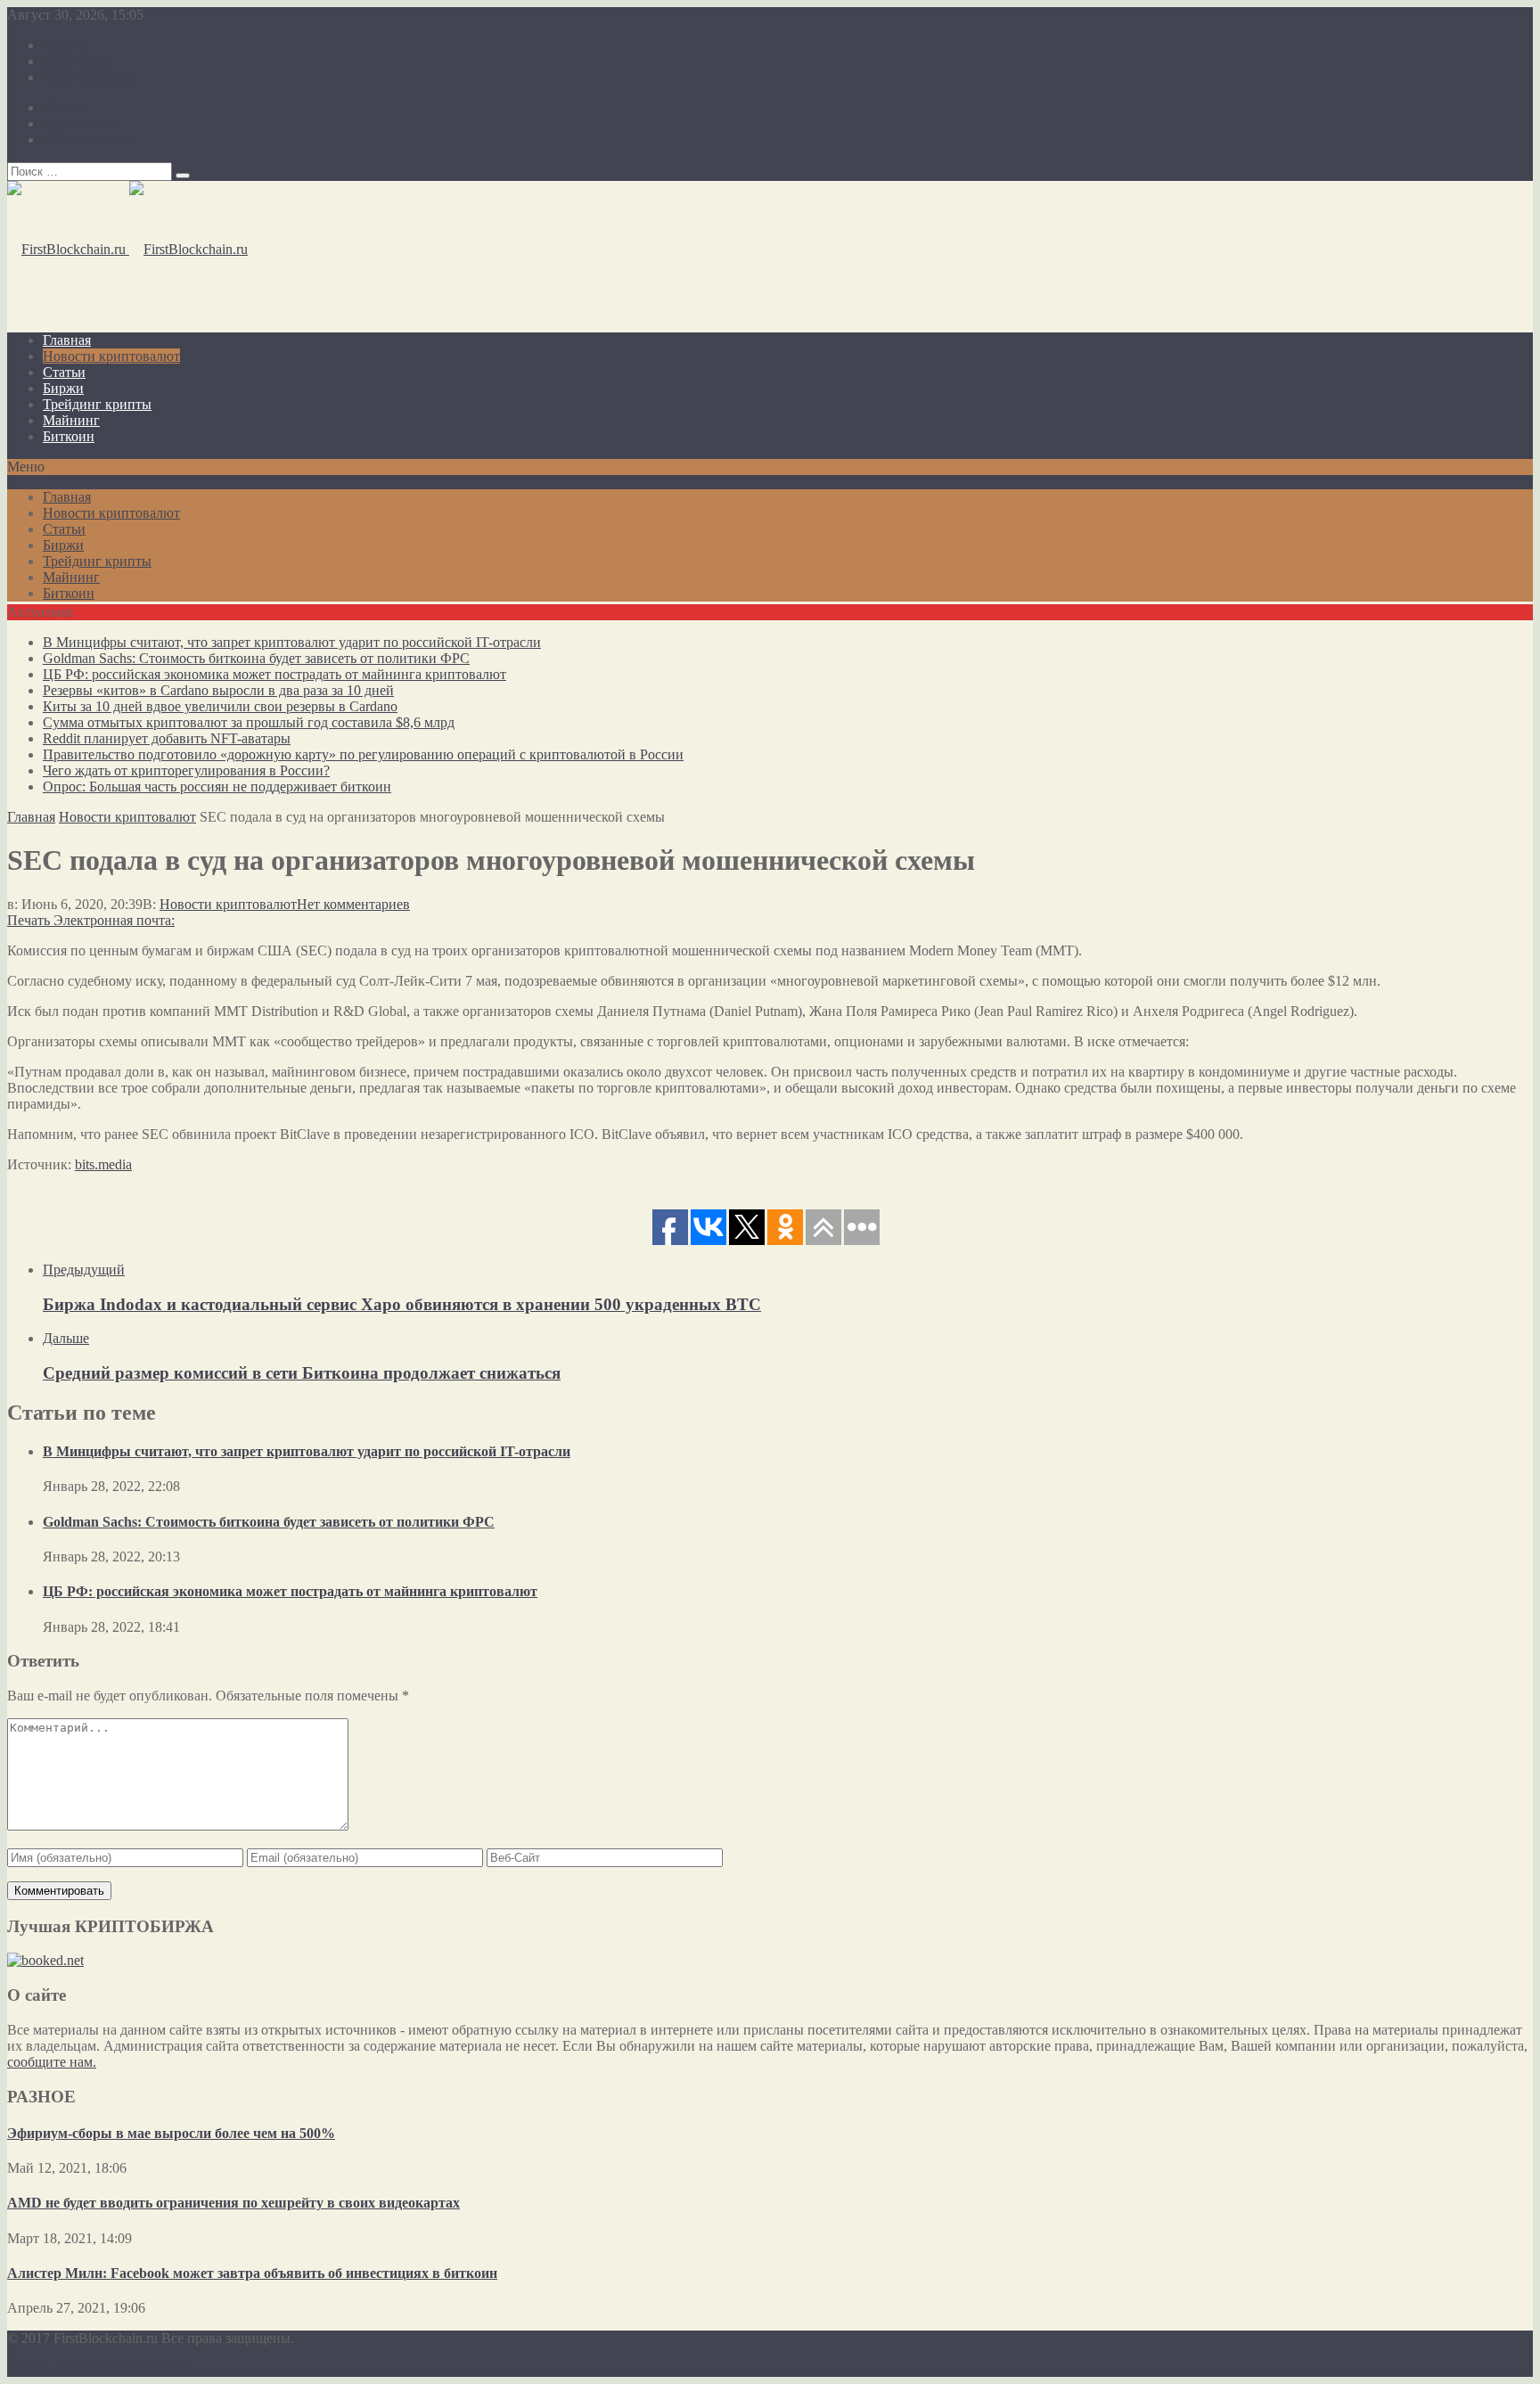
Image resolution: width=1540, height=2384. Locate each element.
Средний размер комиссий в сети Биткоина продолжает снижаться (302, 1373)
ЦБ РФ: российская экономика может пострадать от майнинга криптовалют (274, 674)
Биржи (63, 388)
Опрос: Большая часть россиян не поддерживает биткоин (217, 786)
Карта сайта (79, 61)
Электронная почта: (114, 920)
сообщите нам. (52, 2062)
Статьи (64, 372)
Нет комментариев (353, 904)
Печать (29, 920)
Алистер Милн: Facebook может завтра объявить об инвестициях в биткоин (252, 2273)
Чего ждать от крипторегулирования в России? (186, 770)
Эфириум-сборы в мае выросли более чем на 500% (171, 2133)
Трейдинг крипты (97, 404)
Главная (67, 340)
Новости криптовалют (111, 356)
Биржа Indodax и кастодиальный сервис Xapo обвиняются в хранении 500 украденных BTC (402, 1304)
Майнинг (71, 420)
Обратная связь (89, 77)
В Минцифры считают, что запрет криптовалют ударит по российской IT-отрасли (292, 642)
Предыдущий (84, 1270)
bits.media (103, 1164)
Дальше (66, 1338)
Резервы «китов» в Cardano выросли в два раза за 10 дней (218, 690)
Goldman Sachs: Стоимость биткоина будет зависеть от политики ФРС (256, 658)
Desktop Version (54, 2368)
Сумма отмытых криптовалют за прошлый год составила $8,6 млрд (249, 722)
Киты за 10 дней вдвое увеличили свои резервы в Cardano (220, 706)
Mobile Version (147, 2368)
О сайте (66, 45)
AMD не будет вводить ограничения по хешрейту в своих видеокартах (233, 2203)
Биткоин (69, 436)
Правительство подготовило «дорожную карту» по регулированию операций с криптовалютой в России (363, 754)
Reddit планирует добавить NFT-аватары (167, 738)
